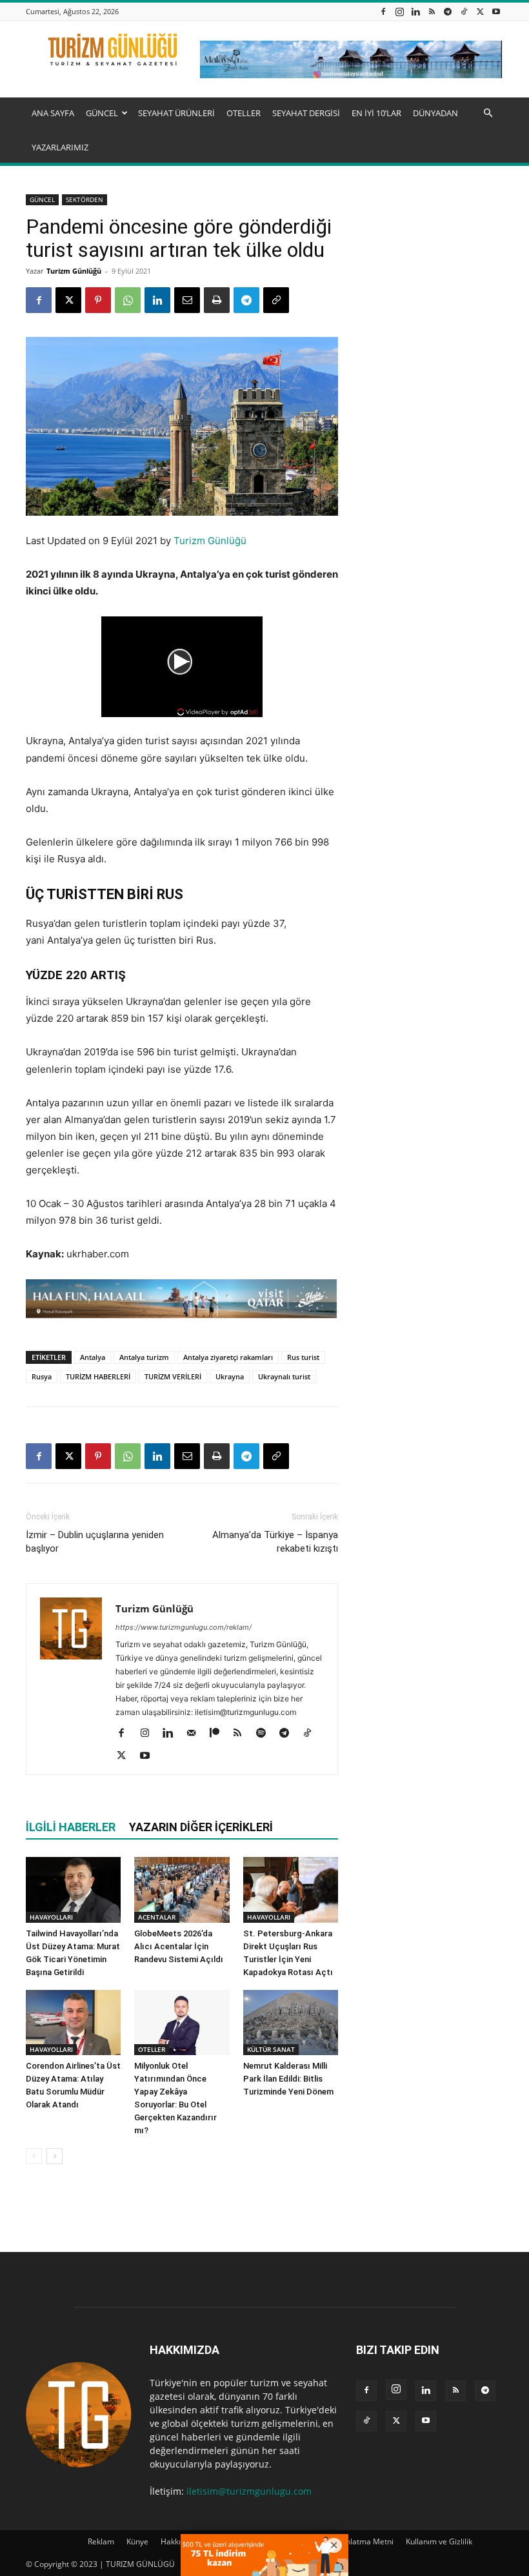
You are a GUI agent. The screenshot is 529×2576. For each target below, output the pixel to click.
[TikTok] (464, 11)
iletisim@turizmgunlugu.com (249, 2491)
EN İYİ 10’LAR (376, 113)
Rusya (42, 1376)
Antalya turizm (144, 1357)
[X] (480, 11)
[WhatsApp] (128, 300)
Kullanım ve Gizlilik (439, 2541)
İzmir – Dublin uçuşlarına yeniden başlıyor (95, 1542)
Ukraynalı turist (284, 1376)
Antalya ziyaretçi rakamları (228, 1357)
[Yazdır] (217, 300)
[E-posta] (187, 300)
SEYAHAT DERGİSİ (306, 113)
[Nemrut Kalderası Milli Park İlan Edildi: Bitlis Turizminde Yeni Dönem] (291, 2023)
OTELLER (244, 113)
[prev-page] (34, 2156)
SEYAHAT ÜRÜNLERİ (176, 113)
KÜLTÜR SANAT (271, 2049)
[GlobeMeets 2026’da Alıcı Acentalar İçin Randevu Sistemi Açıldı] (182, 1890)
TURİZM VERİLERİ (173, 1376)
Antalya (93, 1357)
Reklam (101, 2541)
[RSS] (432, 11)
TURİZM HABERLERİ (98, 1376)
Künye (137, 2541)
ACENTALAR (157, 1917)
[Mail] (196, 1734)
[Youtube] (496, 11)
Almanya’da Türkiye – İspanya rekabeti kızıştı (275, 1542)
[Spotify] (265, 1734)
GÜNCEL (102, 113)
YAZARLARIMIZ (60, 147)
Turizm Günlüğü (74, 271)
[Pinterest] (98, 300)
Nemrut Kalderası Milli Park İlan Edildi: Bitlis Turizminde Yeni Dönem (288, 2079)
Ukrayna (230, 1376)
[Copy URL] (276, 300)
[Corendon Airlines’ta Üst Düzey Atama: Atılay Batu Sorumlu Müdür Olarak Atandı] (73, 2023)
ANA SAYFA (53, 113)
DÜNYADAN (435, 113)
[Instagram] (399, 11)
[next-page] (55, 2156)
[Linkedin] (415, 11)
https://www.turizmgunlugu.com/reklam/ (184, 1627)
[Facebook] (383, 11)
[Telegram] (448, 11)
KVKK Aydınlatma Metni (352, 2541)
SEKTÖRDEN (85, 199)
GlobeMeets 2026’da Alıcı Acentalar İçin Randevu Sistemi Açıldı (179, 1946)
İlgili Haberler (71, 1827)
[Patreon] (219, 1734)
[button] (488, 113)
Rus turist (303, 1357)
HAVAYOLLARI (51, 1917)
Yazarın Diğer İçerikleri (201, 1827)
